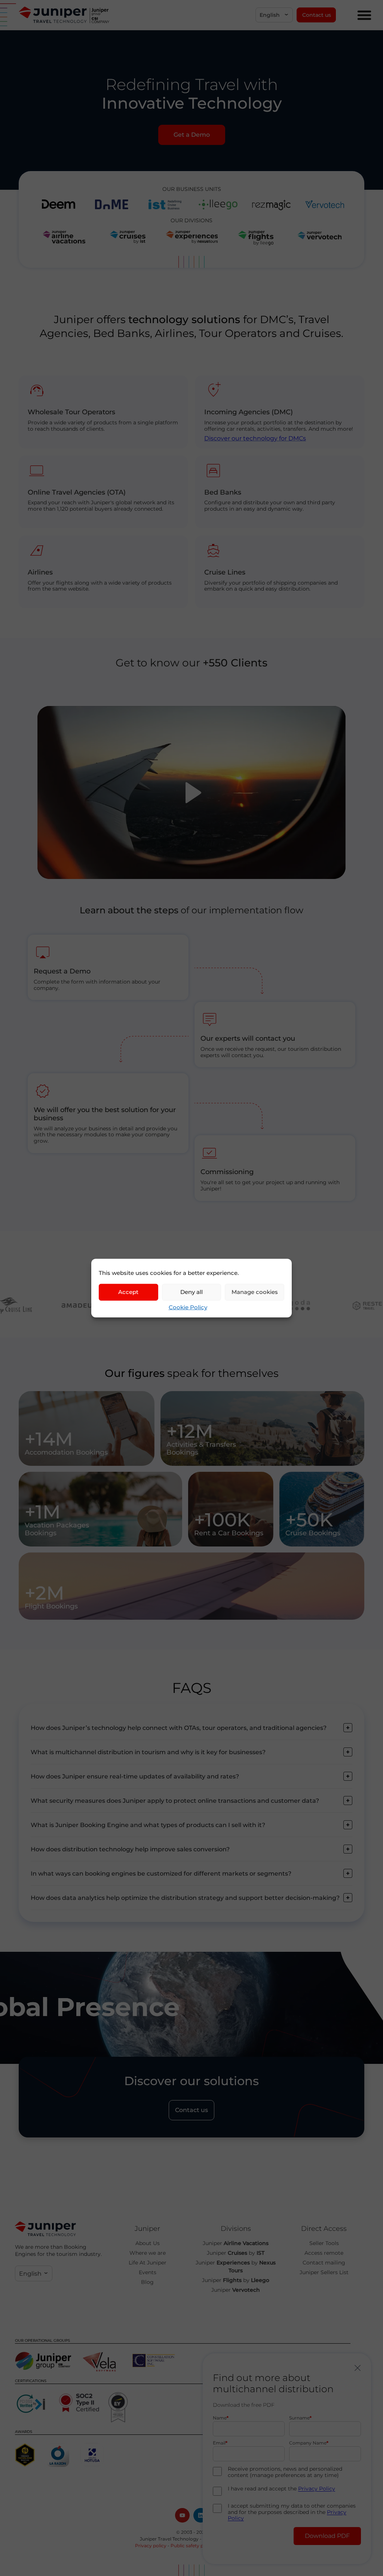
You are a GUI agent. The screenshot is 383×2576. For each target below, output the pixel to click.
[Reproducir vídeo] (191, 793)
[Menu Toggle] (364, 15)
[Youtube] (182, 2515)
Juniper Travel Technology (169, 2539)
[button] (274, 15)
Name (220, 2418)
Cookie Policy (188, 1307)
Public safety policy (192, 2546)
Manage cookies (255, 1292)
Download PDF (327, 2536)
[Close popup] (358, 2368)
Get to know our (191, 663)
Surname (299, 2418)
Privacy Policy (317, 2489)
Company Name (308, 2443)
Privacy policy (151, 2546)
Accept (128, 1292)
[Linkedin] (201, 2515)
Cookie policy (233, 2546)
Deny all (191, 1292)
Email (219, 2443)
